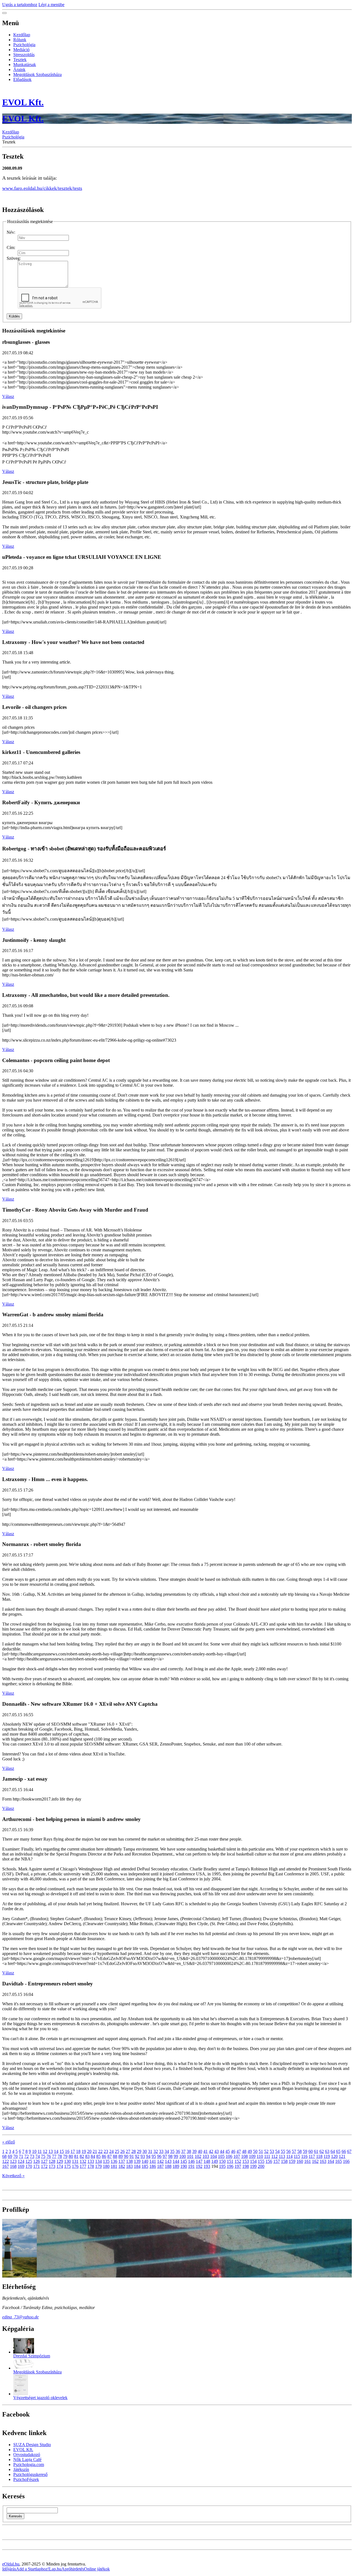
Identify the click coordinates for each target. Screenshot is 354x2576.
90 (126, 2156)
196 (230, 2166)
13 (51, 2151)
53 (272, 2151)
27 (128, 2151)
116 (304, 2156)
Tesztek (20, 60)
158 (284, 2161)
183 (129, 2166)
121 (342, 2156)
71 (21, 2156)
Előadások (22, 79)
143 (168, 2161)
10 (34, 2151)
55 (283, 2151)
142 (160, 2161)
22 (100, 2151)
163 (323, 2161)
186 (153, 2166)
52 (266, 2151)
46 (233, 2151)
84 (93, 2156)
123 (13, 2161)
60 (311, 2151)
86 (104, 2156)
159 (292, 2161)
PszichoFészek (26, 2479)
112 (274, 2156)
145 (184, 2161)
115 (297, 2156)
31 (150, 2151)
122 (6, 2161)
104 (214, 2156)
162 (315, 2161)
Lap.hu (55, 2569)
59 (305, 2151)
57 (294, 2151)
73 (32, 2156)
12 (45, 2151)
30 (145, 2151)
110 (260, 2156)
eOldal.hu (11, 2564)
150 (222, 2161)
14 (56, 2151)
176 (75, 2166)
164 (331, 2161)
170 (29, 2166)
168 (13, 2166)
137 (122, 2161)
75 (43, 2156)
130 (67, 2161)
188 (168, 2166)
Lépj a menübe (51, 5)
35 (172, 2151)
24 (111, 2151)
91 (132, 2156)
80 (71, 2156)
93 (143, 2156)
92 (137, 2156)
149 (215, 2161)
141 (153, 2161)
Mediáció (21, 50)
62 (322, 2151)
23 (106, 2151)
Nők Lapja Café (27, 2460)
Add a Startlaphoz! (32, 2569)
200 (261, 2166)
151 (230, 2161)
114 (289, 2156)
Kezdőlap (22, 35)
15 (62, 2151)
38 (189, 2151)
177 (83, 2166)
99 (176, 2156)
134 (98, 2161)
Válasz (8, 396)
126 (37, 2161)
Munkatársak (25, 65)
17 (73, 2151)
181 (114, 2166)
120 (334, 2156)
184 (137, 2166)
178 (91, 2166)
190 (184, 2166)
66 (344, 2151)
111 (267, 2156)
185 (145, 2166)
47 (239, 2151)
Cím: (11, 247)
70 (15, 2156)
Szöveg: (14, 258)
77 (54, 2156)
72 (27, 2156)
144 (176, 2161)
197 (238, 2166)
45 (228, 2151)
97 (165, 2156)
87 (110, 2156)
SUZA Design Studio (32, 2445)
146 (191, 2161)
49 (250, 2151)
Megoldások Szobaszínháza (37, 74)
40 (200, 2151)
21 (95, 2151)
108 (244, 2156)
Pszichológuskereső (30, 2474)
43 (217, 2151)
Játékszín (21, 2469)
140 (145, 2161)
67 (349, 2151)
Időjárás (9, 2569)
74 (38, 2156)
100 (183, 2156)
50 (255, 2151)
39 (194, 2151)
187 (160, 2166)
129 (60, 2161)
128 (52, 2161)
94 (148, 2156)
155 (261, 2161)
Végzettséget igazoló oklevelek (40, 2398)
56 (288, 2151)
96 (159, 2156)
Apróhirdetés (73, 2569)
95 (154, 2156)
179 (98, 2166)
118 (319, 2156)
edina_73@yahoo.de (20, 2317)
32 (156, 2151)
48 (244, 2151)
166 (346, 2161)
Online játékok (97, 2569)
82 (82, 2156)
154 (253, 2161)
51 (261, 2151)
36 (178, 2151)
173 (52, 2166)
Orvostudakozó (27, 2455)
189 (176, 2166)
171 (37, 2166)
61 (316, 2151)
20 (89, 2151)
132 (83, 2161)
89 (121, 2156)
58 (300, 2151)
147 (199, 2161)
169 (21, 2166)
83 (87, 2156)
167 (6, 2166)
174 (60, 2166)
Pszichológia (24, 45)
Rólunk (20, 40)
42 (211, 2151)
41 (205, 2151)
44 (222, 2151)
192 (199, 2166)
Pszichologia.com (29, 2464)
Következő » (13, 2176)
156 (269, 2161)
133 (91, 2161)
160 (300, 2161)
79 (65, 2156)
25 (117, 2151)
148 (207, 2161)
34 (167, 2151)
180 (106, 2166)
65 (338, 2151)
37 (183, 2151)
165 (339, 2161)
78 (60, 2156)
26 (123, 2151)
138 (129, 2161)
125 (29, 2161)
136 (114, 2161)
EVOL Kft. (23, 102)
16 (67, 2151)
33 (161, 2151)
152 (238, 2161)
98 (170, 2156)
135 (106, 2161)
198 (246, 2166)
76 (49, 2156)
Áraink (19, 70)
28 (134, 2151)
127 (44, 2161)
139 (137, 2161)
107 (237, 2156)
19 (84, 2151)
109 (252, 2156)
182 (122, 2166)
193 (207, 2166)
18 (78, 2151)
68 (4, 2156)
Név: (11, 232)
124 (21, 2161)
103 (206, 2156)
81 (76, 2156)
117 (312, 2156)
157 (277, 2161)
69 (10, 2156)
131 (75, 2161)
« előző (9, 2142)
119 (327, 2156)
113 (282, 2156)
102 (198, 2156)
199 (253, 2166)
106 (229, 2156)
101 (190, 2156)
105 (221, 2156)
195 (222, 2166)
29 (139, 2151)
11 (40, 2151)
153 (246, 2161)
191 (191, 2166)
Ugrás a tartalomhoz (20, 5)
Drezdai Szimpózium (32, 2356)
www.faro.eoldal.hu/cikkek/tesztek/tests (42, 188)
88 (115, 2156)
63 (327, 2151)
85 (98, 2156)
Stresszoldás (24, 55)
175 (67, 2166)
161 (308, 2161)
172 (44, 2166)
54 (277, 2151)
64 (333, 2151)
